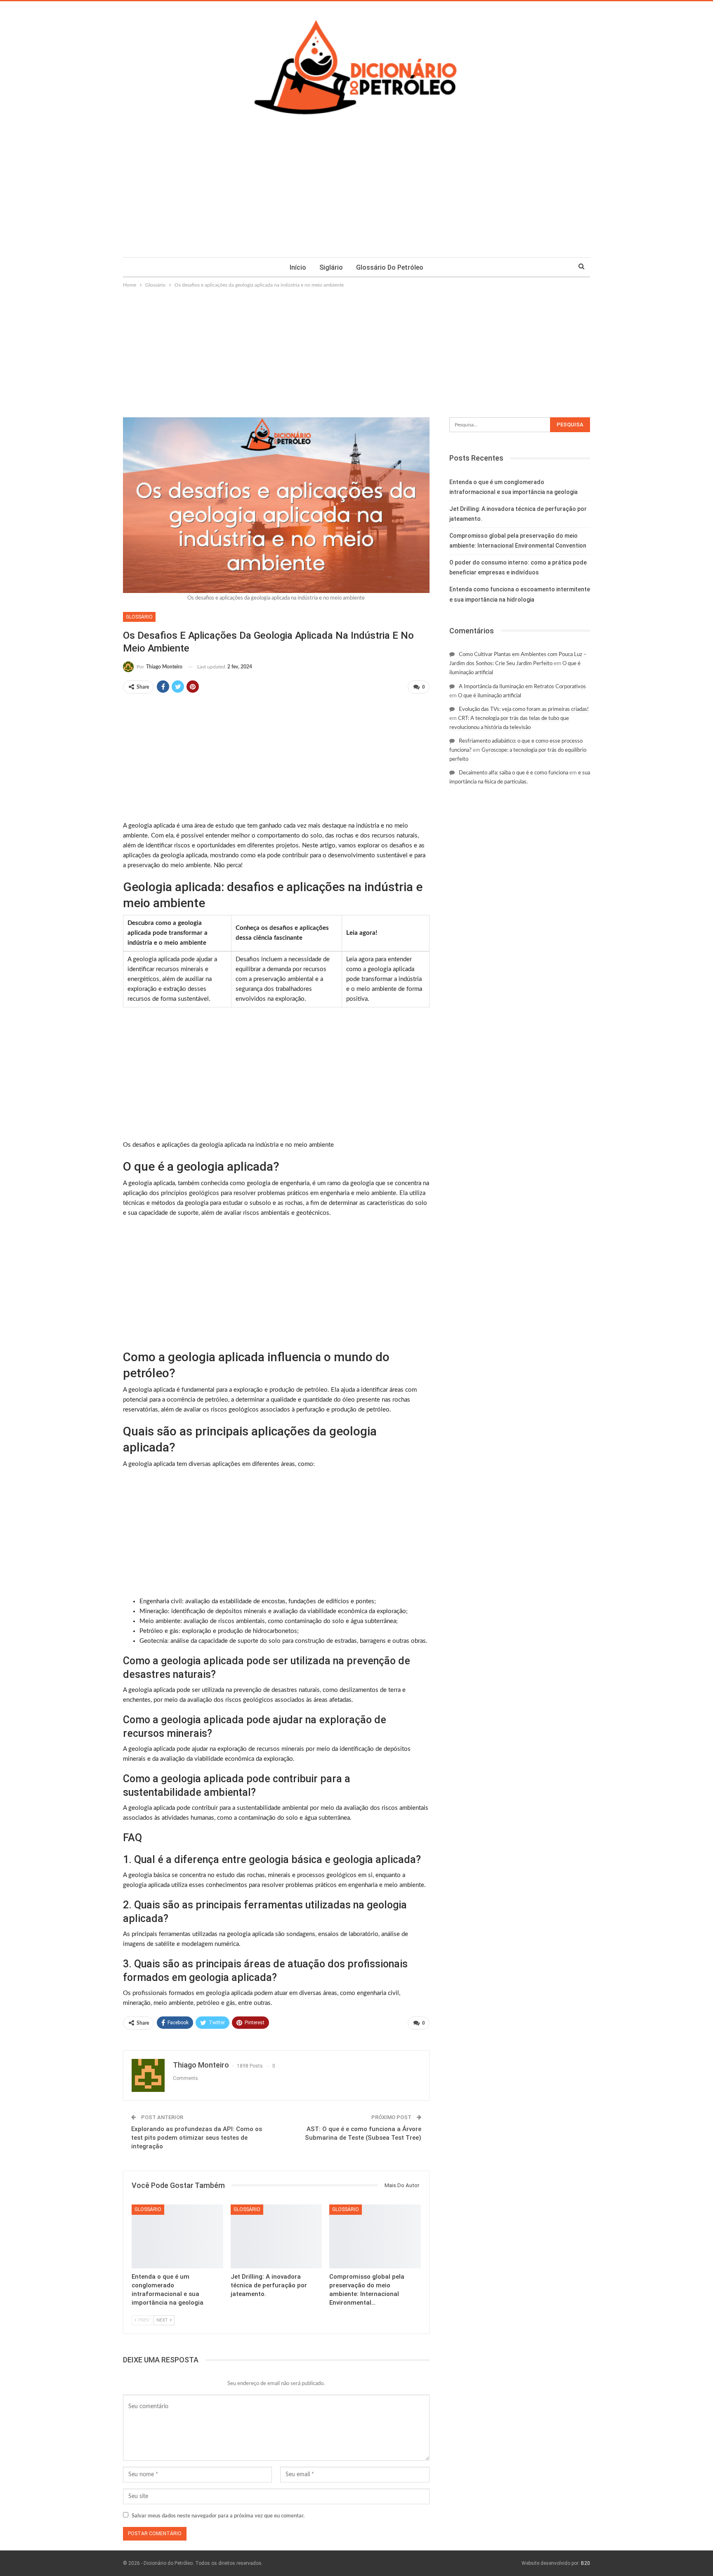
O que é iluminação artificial (490, 696)
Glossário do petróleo (390, 267)
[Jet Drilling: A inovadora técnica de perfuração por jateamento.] (276, 2236)
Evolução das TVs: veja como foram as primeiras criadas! (524, 709)
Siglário (331, 267)
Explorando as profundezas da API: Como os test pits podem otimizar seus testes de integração (197, 2138)
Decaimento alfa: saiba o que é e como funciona (514, 773)
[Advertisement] (356, 195)
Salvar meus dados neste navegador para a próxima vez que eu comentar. (218, 2516)
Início (298, 267)
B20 (586, 2563)
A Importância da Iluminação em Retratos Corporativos (522, 687)
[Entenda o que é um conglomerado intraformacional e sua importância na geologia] (177, 2236)
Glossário (139, 617)
